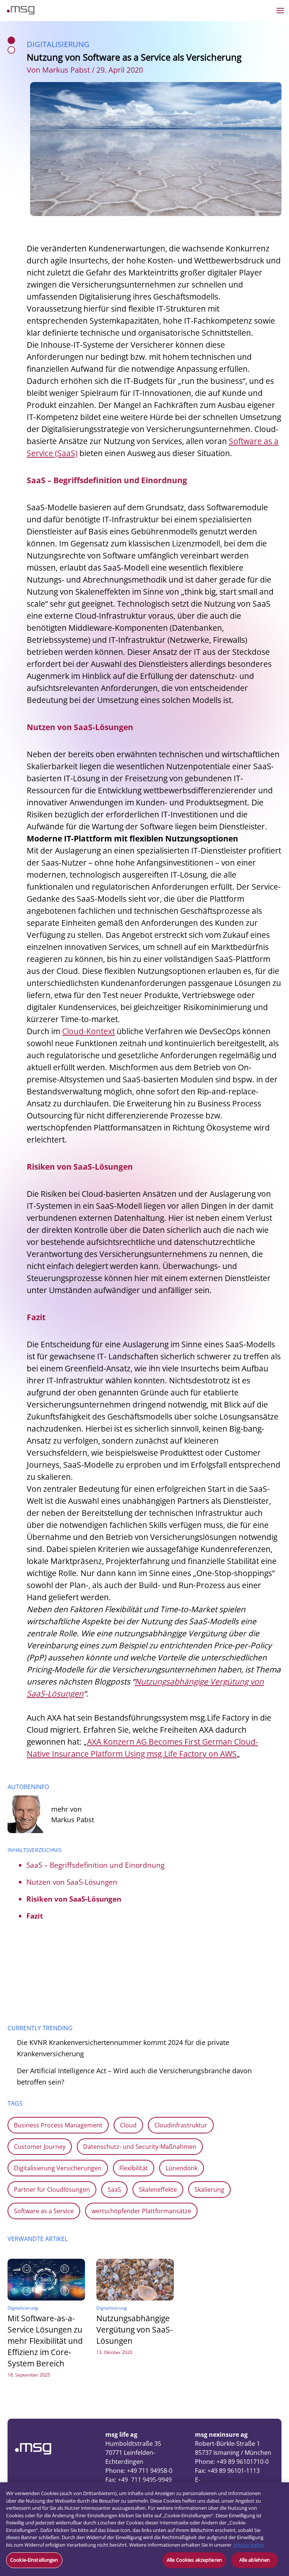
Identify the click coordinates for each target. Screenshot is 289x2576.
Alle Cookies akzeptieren (194, 2560)
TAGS (15, 2103)
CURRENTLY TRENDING (40, 2028)
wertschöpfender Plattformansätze (141, 2211)
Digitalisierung (58, 44)
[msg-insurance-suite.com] (21, 12)
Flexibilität (134, 2168)
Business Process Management (58, 2125)
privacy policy (249, 2545)
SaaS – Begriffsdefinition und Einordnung (95, 1865)
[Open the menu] (280, 11)
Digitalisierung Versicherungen (58, 2168)
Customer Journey (40, 2147)
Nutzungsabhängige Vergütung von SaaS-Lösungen (135, 2330)
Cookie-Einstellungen (34, 2560)
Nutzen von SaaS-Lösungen (72, 1882)
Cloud (128, 2125)
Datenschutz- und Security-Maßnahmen (140, 2147)
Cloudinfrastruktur (181, 2125)
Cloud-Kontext (88, 1031)
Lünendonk (182, 2168)
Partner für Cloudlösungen (52, 2190)
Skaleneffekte (158, 2190)
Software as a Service (44, 2211)
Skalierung (209, 2190)
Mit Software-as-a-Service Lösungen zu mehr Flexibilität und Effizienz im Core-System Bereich (45, 2341)
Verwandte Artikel (38, 2239)
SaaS (114, 2190)
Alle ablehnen (255, 2560)
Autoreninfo (28, 1787)
